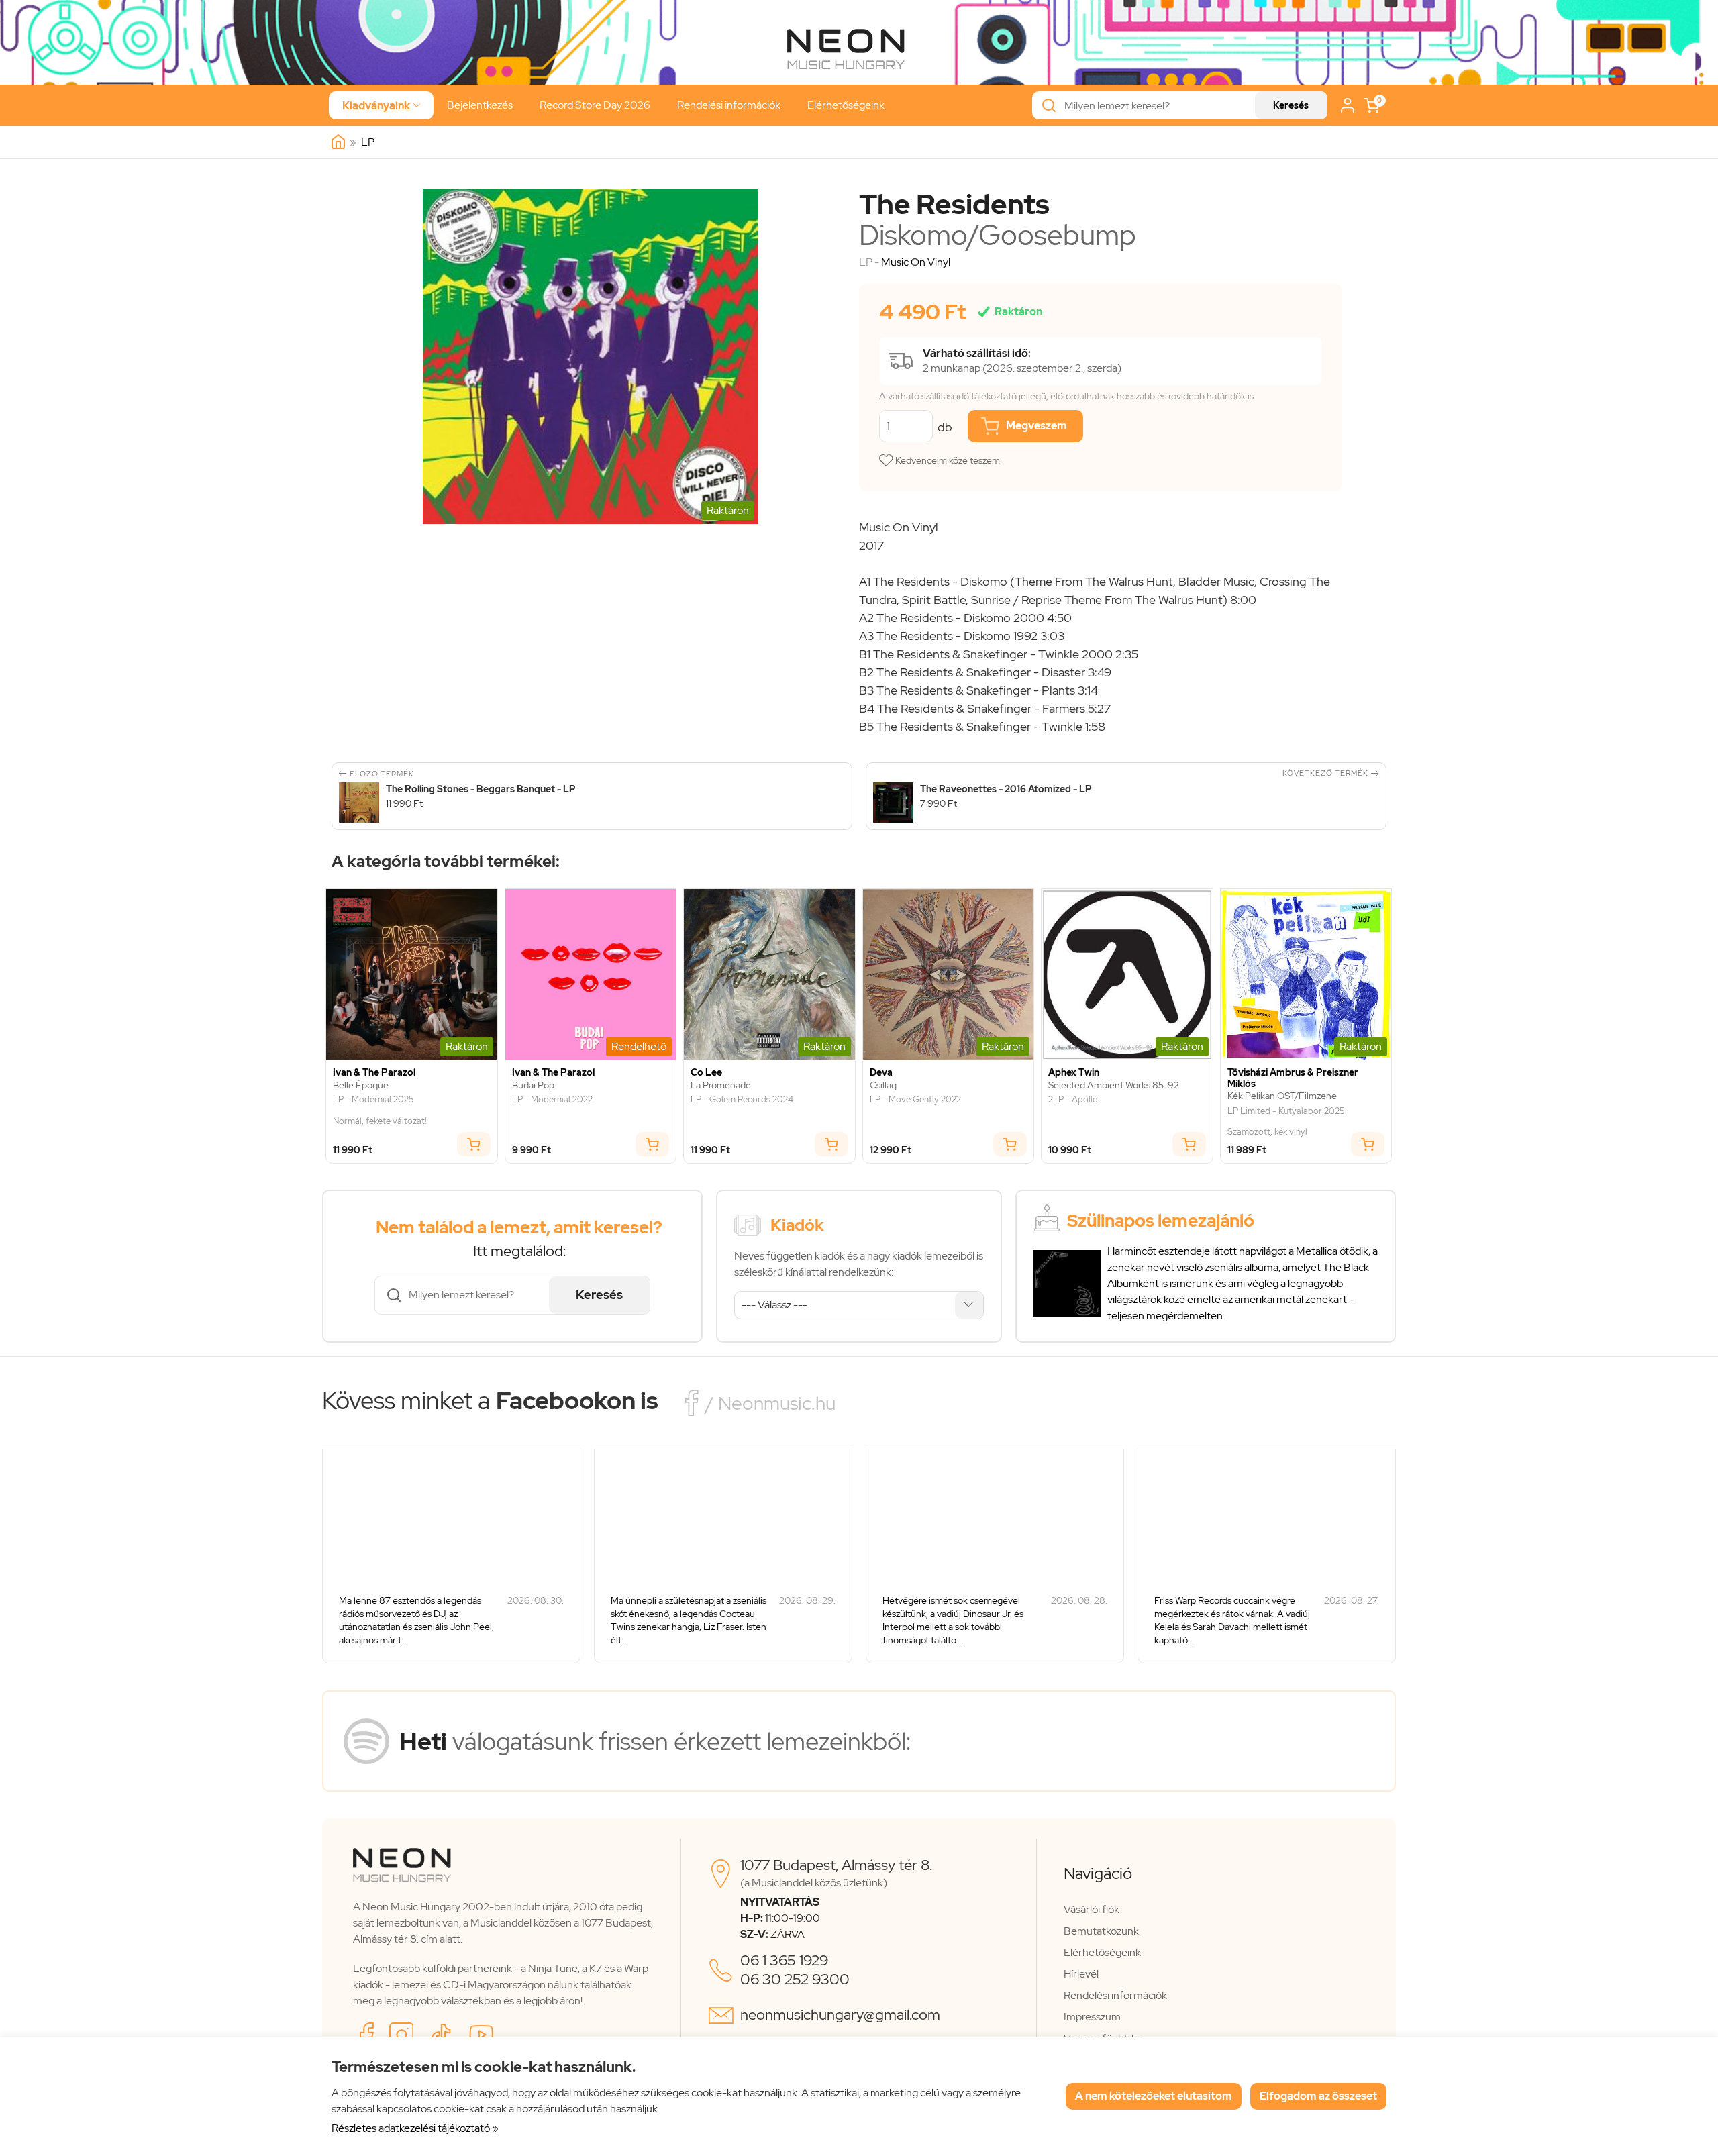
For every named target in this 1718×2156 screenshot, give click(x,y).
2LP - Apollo (1073, 1100)
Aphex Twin (1074, 1073)
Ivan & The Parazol (374, 1073)
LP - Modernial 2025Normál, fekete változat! (380, 1110)
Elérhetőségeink (846, 105)
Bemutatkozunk (1101, 1931)
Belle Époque (361, 1085)
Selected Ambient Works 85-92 (1114, 1085)
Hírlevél (1081, 1974)
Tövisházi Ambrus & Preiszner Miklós (1293, 1078)
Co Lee (706, 1073)
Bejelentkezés (480, 105)
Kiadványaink (381, 106)
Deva (881, 1073)
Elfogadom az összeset (1318, 2096)
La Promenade (721, 1085)
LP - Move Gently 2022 (915, 1100)
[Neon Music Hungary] (338, 142)
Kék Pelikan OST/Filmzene (1282, 1096)
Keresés (1291, 105)
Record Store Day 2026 (595, 105)
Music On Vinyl (916, 262)
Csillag (883, 1085)
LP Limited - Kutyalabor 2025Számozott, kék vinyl (1286, 1122)
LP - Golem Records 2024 (742, 1100)
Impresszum (1092, 2017)
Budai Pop (533, 1085)
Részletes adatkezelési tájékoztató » (415, 2128)
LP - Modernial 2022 (552, 1100)
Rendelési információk (729, 105)
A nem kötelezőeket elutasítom (1154, 2096)
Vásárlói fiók (1092, 1909)
